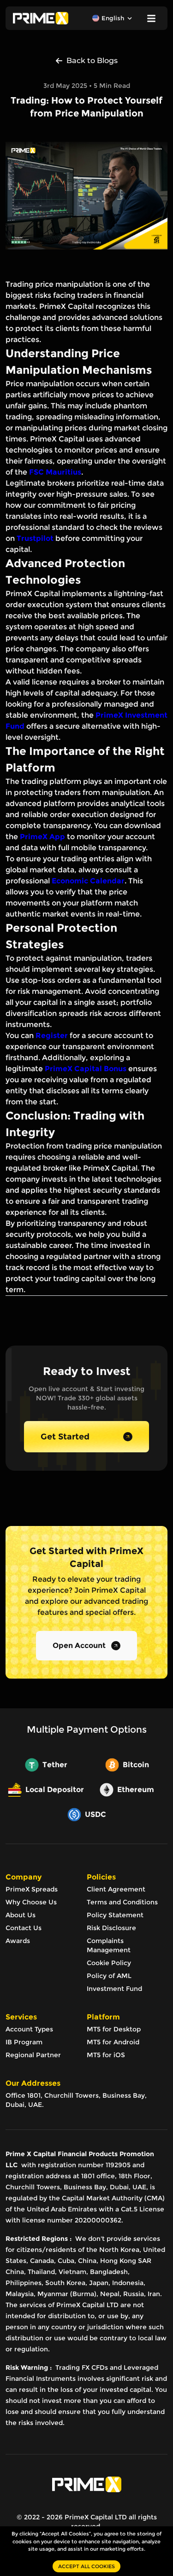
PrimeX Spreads (32, 1889)
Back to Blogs (92, 61)
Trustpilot (35, 538)
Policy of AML (109, 1976)
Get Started (65, 1437)
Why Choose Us (31, 1902)
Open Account (79, 1645)
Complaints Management (109, 1945)
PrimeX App (42, 837)
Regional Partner (33, 2055)
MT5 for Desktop (114, 2029)
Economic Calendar (88, 881)
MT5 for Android (113, 2042)
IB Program (24, 2042)
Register (52, 1036)
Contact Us (24, 1928)
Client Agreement (116, 1889)
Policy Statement (115, 1915)
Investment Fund (114, 1989)
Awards (18, 1941)
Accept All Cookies (86, 2566)
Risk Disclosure (111, 1928)
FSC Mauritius (55, 472)
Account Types (29, 2029)
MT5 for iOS (106, 2055)
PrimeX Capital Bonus (86, 1069)
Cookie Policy (109, 1963)
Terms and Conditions (122, 1902)
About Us (21, 1915)
